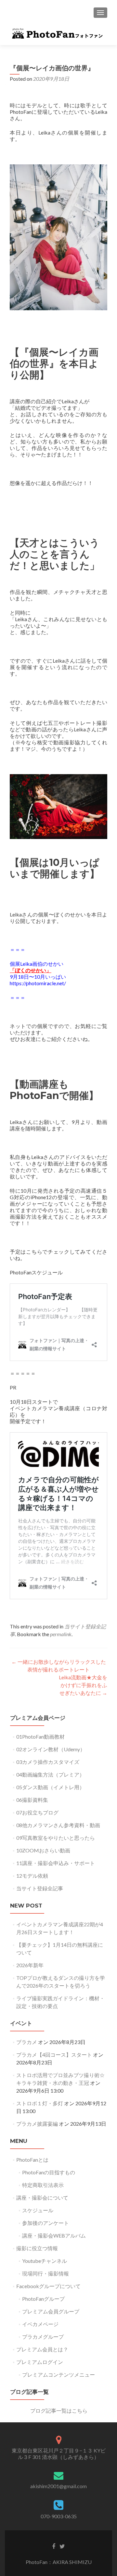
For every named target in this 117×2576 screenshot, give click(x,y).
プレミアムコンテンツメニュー (58, 2375)
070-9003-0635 (59, 2516)
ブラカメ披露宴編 (37, 2124)
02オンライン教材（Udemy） (51, 1749)
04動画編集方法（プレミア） (50, 1774)
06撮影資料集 (32, 1800)
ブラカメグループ (43, 2337)
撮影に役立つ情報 (37, 2248)
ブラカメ (27, 2042)
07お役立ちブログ (37, 1812)
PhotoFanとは (32, 2160)
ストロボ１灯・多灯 (40, 2103)
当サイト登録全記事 (40, 1888)
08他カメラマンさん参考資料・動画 (58, 1825)
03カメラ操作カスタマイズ (48, 1762)
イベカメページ (40, 2324)
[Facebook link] (54, 2546)
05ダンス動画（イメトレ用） (50, 1787)
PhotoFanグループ (43, 2299)
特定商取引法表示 (43, 2185)
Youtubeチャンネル (45, 2261)
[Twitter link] (62, 2546)
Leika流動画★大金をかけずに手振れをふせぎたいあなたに (83, 1685)
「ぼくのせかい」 (31, 970)
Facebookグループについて (48, 2286)
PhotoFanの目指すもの (49, 2172)
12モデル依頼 (32, 1876)
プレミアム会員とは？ (42, 2349)
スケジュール (38, 2210)
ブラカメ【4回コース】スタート (54, 2055)
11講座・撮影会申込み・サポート (56, 1863)
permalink (61, 1634)
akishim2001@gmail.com (58, 2486)
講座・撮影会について (42, 2198)
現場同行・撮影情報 (45, 2273)
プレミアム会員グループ (51, 2311)
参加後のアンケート (45, 2223)
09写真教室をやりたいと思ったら (56, 1838)
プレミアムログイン (40, 2362)
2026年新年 (30, 1965)
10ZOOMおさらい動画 (43, 1850)
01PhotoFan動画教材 (40, 1737)
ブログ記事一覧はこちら (59, 2411)
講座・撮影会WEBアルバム (54, 2235)
